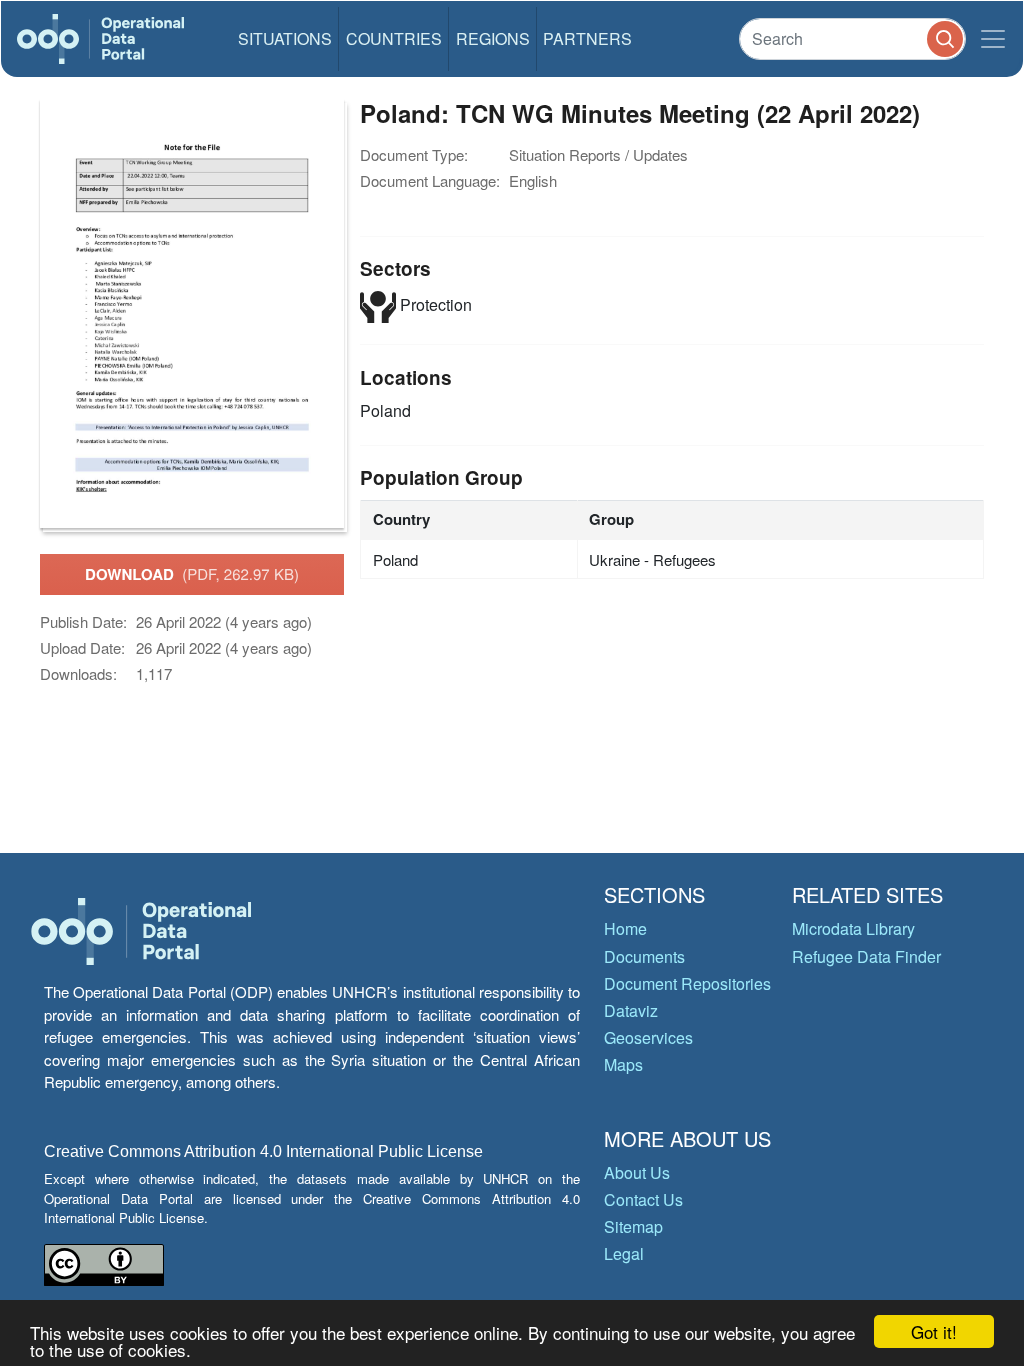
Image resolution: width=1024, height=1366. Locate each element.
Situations (285, 38)
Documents (644, 956)
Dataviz (631, 1010)
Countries (394, 38)
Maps (623, 1064)
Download (192, 574)
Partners (587, 38)
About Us (637, 1172)
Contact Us (643, 1199)
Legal (624, 1253)
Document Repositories (687, 983)
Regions (493, 38)
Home (625, 928)
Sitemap (633, 1226)
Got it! (934, 1331)
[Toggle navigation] (993, 39)
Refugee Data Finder (866, 956)
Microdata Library (853, 928)
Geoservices (648, 1037)
